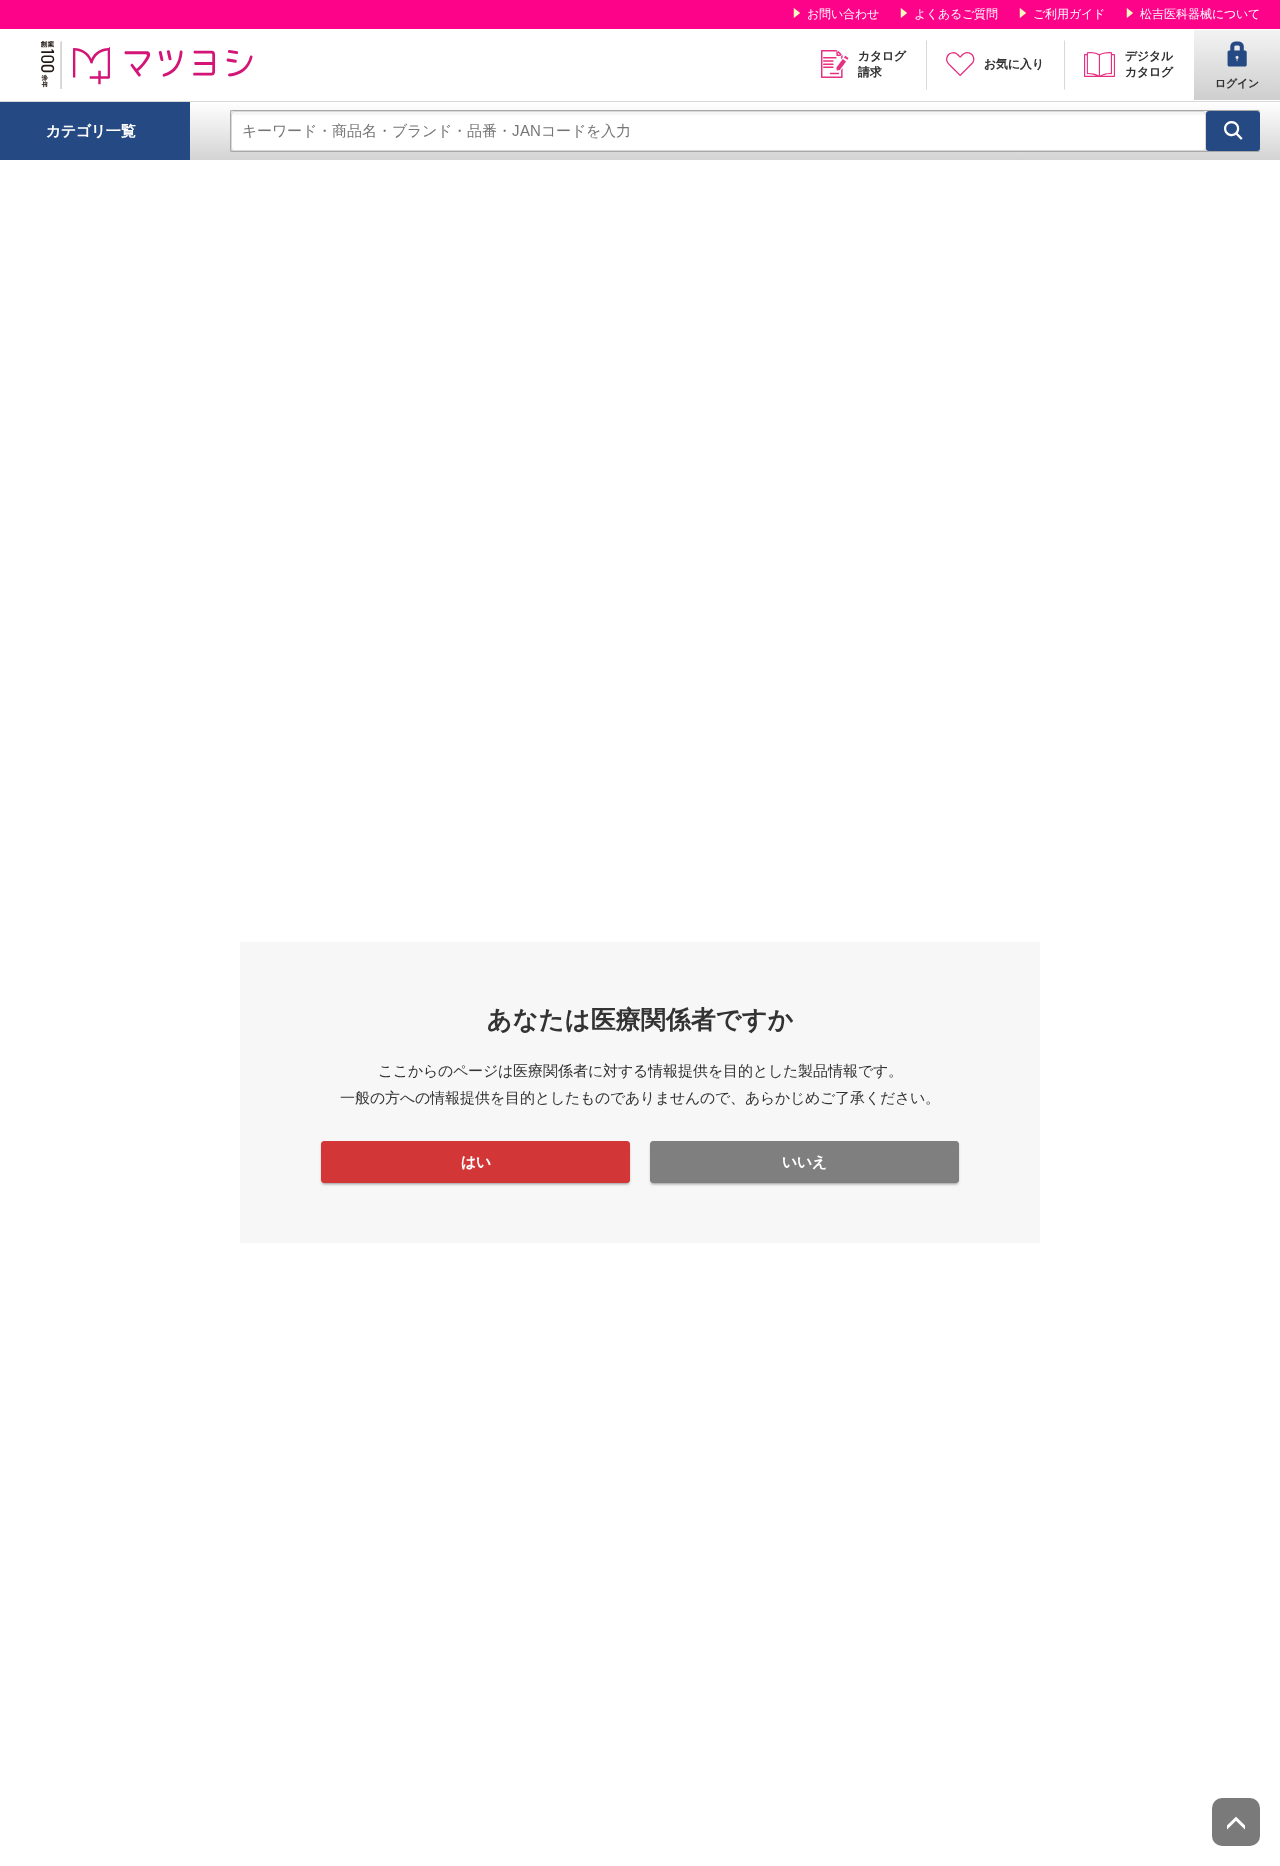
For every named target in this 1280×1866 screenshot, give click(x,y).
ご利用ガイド (1069, 14)
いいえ (804, 1161)
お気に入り (1014, 64)
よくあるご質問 (956, 14)
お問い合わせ (843, 14)
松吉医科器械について (1200, 14)
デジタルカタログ (1149, 64)
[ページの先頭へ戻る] (1236, 1822)
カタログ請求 (882, 64)
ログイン (1237, 83)
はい (476, 1161)
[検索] (1233, 131)
